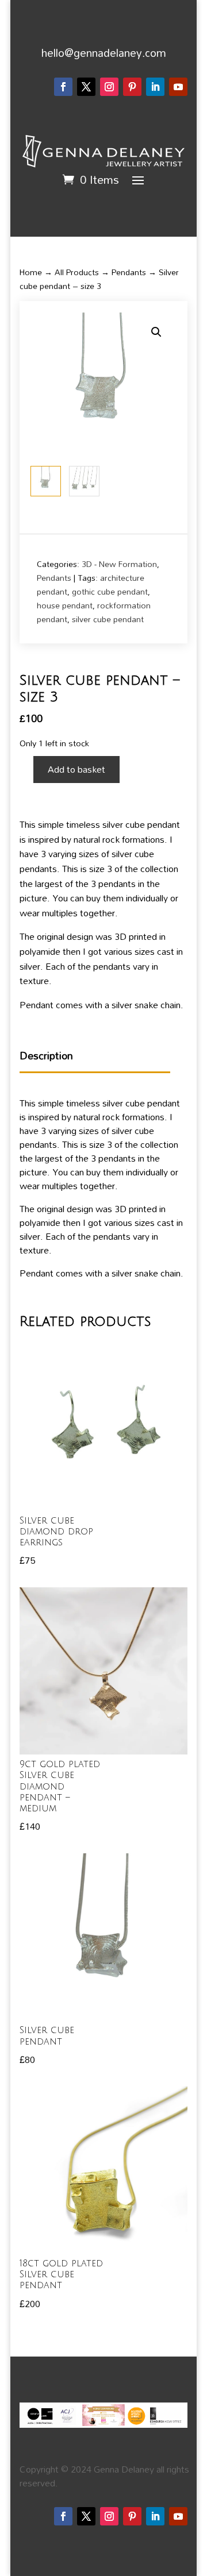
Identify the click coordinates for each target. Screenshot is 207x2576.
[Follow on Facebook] (63, 87)
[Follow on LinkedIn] (155, 87)
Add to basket (76, 769)
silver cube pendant (108, 619)
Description (46, 1056)
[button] (156, 332)
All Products (77, 272)
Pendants (129, 272)
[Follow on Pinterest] (132, 87)
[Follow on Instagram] (109, 87)
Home (31, 272)
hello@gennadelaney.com (104, 53)
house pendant (65, 605)
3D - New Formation (119, 564)
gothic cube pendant (110, 591)
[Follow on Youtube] (178, 87)
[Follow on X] (86, 87)
